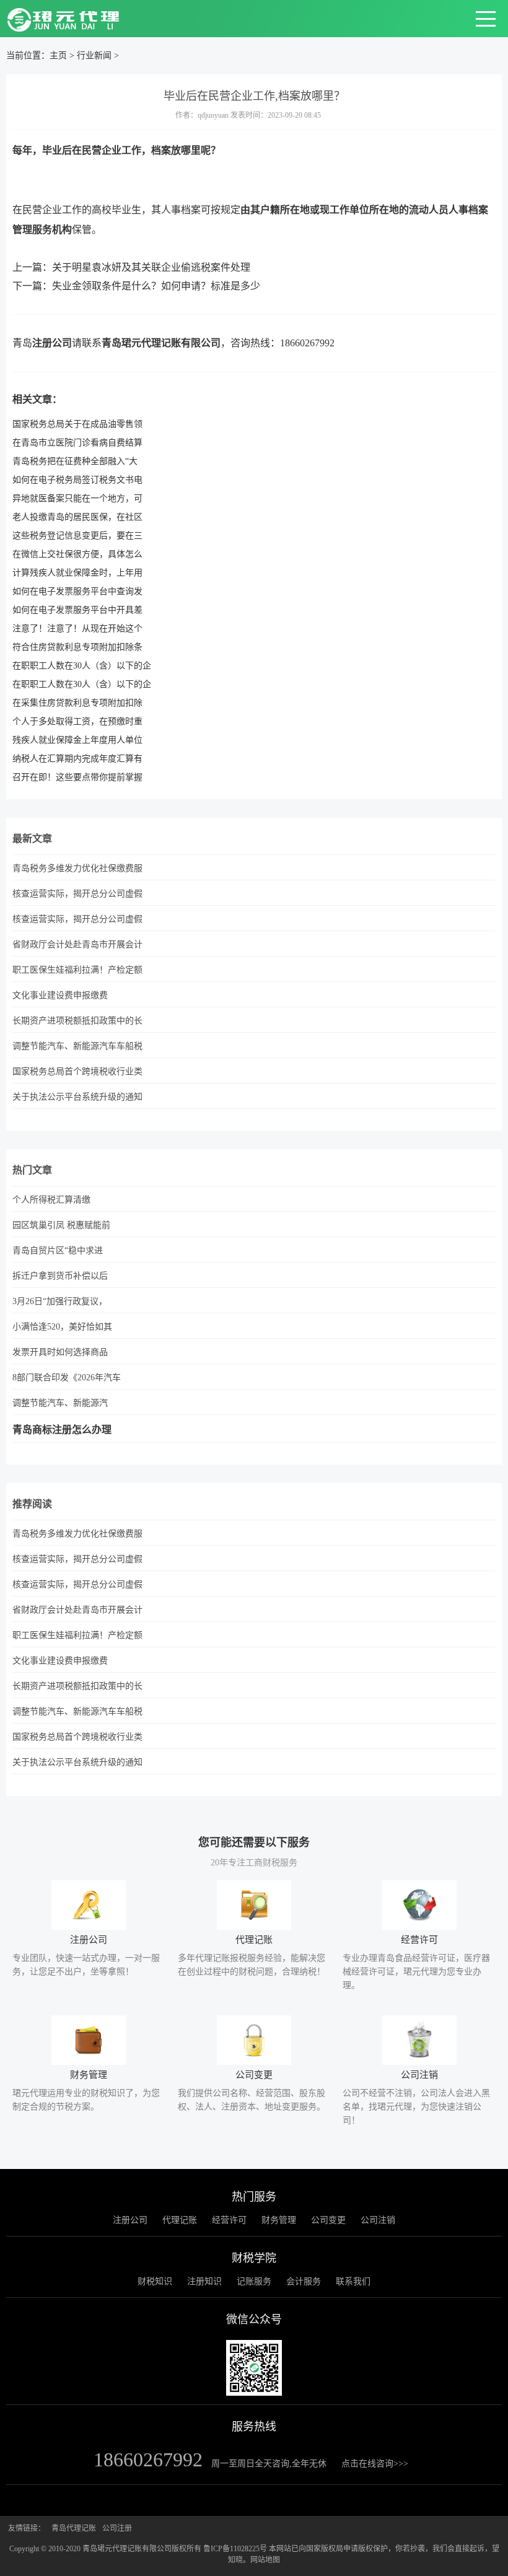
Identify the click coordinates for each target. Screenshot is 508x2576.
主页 (58, 55)
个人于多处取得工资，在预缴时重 (77, 721)
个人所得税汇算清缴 (51, 1200)
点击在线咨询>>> (375, 2464)
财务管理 (279, 2220)
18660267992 (307, 343)
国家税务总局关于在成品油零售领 (77, 424)
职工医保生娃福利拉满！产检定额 (77, 970)
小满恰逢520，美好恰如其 (62, 1327)
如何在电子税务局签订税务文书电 (77, 480)
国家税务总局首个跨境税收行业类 (77, 1071)
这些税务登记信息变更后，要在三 (77, 536)
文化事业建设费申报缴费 (60, 995)
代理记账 (180, 2220)
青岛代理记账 (74, 2528)
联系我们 (353, 2281)
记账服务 (254, 2281)
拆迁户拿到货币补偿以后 (60, 1276)
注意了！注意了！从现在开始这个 (77, 629)
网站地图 (265, 2560)
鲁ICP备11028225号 (235, 2549)
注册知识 (204, 2281)
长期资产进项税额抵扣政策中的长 (77, 1021)
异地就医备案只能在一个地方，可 (77, 498)
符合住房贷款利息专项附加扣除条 (77, 647)
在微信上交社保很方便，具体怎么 (77, 554)
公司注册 (117, 2528)
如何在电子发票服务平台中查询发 (77, 591)
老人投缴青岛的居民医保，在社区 (77, 517)
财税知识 (155, 2281)
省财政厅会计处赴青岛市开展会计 (77, 944)
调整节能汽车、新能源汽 (60, 1403)
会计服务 (304, 2281)
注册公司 (52, 343)
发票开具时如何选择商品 (60, 1352)
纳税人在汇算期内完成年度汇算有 (77, 759)
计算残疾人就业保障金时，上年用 (77, 573)
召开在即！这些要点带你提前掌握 (77, 777)
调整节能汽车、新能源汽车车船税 (77, 1046)
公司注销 (378, 2220)
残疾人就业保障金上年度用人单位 (77, 740)
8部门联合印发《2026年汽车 (67, 1378)
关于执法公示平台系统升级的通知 (77, 1097)
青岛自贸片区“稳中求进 (58, 1251)
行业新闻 (94, 55)
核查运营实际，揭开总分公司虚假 (77, 894)
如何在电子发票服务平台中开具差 (77, 610)
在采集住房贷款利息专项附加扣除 (77, 703)
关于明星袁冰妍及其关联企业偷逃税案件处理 (151, 267)
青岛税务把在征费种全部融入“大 (75, 461)
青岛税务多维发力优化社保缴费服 (77, 868)
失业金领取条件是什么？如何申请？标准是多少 (156, 286)
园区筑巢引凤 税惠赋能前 (61, 1225)
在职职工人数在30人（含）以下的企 (82, 666)
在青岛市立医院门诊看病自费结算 (77, 443)
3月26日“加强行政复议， (60, 1301)
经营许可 (229, 2220)
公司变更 (328, 2220)
